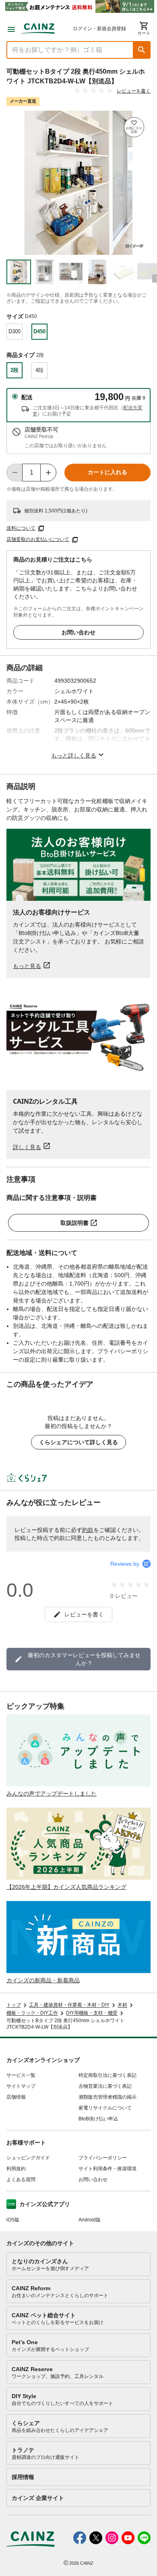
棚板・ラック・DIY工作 (32, 2013)
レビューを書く (134, 91)
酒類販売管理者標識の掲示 (107, 2097)
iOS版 (13, 2220)
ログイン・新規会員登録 (99, 29)
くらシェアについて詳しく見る (78, 1442)
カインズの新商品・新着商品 (43, 1980)
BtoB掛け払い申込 (98, 2119)
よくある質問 (21, 2180)
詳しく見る (27, 1147)
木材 (122, 2005)
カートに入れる (107, 472)
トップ (14, 2005)
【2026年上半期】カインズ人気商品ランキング (66, 1887)
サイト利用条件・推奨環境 (107, 2169)
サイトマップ (21, 2086)
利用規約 (16, 2169)
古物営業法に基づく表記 (105, 2086)
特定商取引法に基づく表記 (107, 2075)
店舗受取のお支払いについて (38, 539)
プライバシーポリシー (103, 2158)
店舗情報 (16, 2097)
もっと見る (27, 966)
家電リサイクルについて (105, 2108)
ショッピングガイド (28, 2158)
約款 (88, 1530)
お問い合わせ (78, 632)
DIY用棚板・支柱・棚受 (92, 2013)
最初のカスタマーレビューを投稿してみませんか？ (84, 1659)
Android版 (90, 2220)
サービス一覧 (21, 2075)
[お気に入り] (134, 127)
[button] (142, 50)
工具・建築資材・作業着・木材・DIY (69, 2005)
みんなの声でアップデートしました (52, 1794)
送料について (21, 528)
